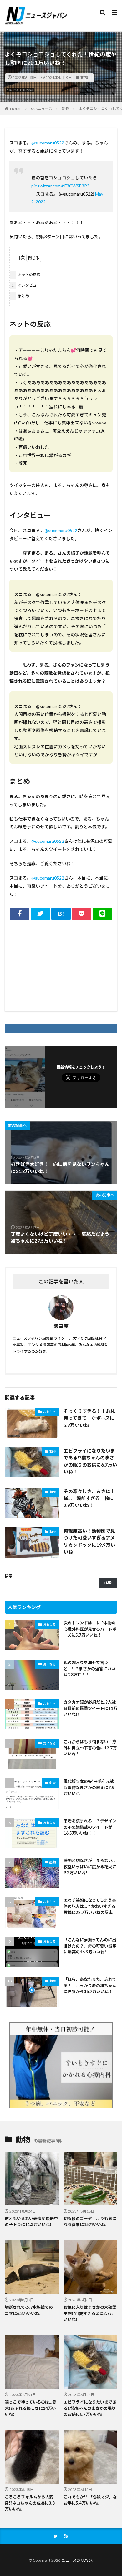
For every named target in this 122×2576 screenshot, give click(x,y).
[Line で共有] (102, 914)
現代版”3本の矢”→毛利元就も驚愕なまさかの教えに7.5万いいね (89, 1787)
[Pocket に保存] (82, 914)
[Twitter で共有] (40, 914)
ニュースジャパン (77, 2560)
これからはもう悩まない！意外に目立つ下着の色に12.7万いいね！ (90, 1748)
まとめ (20, 296)
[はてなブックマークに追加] (61, 914)
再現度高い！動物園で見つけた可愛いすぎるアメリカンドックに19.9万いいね (89, 1541)
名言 (53, 1783)
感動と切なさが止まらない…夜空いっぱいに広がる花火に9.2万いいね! (90, 1867)
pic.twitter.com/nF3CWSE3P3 (60, 186)
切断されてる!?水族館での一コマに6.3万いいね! (31, 2310)
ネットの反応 (26, 275)
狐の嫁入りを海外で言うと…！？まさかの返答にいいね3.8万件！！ (89, 1669)
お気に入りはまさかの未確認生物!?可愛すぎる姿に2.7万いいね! (90, 2313)
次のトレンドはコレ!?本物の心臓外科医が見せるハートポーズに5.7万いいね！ (90, 1629)
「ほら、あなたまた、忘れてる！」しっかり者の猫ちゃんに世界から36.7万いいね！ (90, 1985)
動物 (84, 78)
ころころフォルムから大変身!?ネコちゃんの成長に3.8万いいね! (30, 2503)
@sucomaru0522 (48, 143)
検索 (8, 1576)
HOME (16, 109)
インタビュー (26, 285)
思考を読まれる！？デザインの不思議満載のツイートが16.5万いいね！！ (90, 1827)
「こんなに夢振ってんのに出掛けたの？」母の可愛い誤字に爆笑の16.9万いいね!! (90, 1946)
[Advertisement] (61, 965)
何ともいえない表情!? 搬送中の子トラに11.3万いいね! (31, 2222)
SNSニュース (42, 109)
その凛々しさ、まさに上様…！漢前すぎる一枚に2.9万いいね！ (89, 1498)
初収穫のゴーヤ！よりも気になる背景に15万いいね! (90, 2222)
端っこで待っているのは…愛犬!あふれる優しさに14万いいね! (30, 2408)
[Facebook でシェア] (20, 914)
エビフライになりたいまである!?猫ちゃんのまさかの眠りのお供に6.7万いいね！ (90, 1461)
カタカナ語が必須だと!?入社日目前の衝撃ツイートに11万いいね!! (90, 1708)
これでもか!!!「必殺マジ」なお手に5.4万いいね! (90, 2500)
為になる (49, 1664)
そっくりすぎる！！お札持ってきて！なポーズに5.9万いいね (89, 1418)
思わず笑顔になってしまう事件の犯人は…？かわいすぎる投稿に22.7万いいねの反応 (90, 1906)
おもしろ (49, 1412)
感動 (53, 1862)
